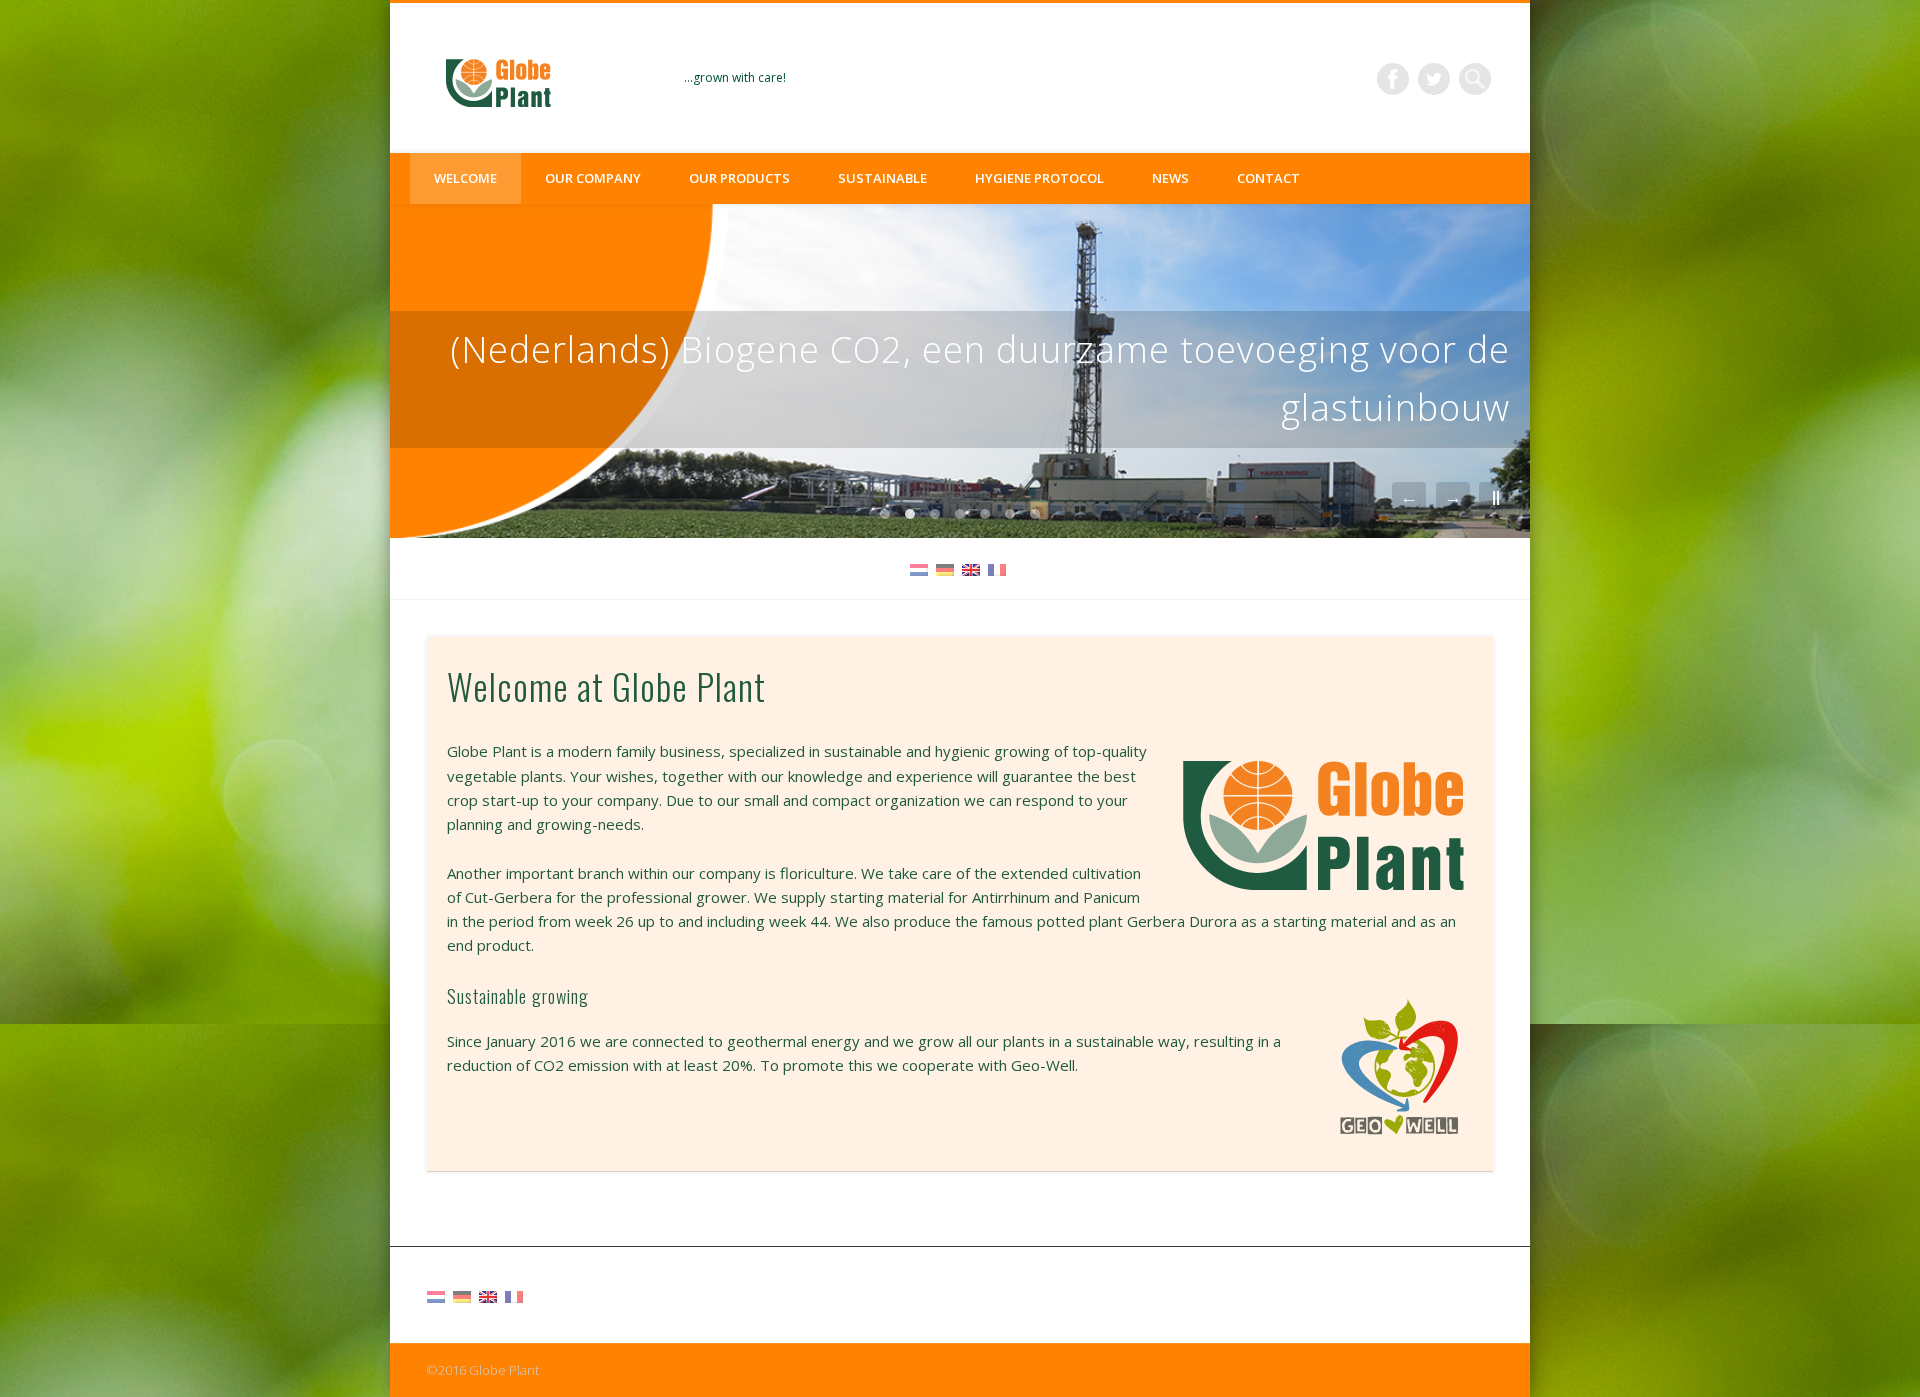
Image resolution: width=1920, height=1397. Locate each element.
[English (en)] (971, 568)
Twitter (1434, 79)
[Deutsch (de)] (945, 568)
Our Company (593, 178)
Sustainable (882, 178)
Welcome (465, 178)
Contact (1268, 178)
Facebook (1393, 79)
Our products (739, 178)
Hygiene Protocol (1039, 178)
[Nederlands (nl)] (919, 568)
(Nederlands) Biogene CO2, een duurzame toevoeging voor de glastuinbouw (980, 378)
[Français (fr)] (997, 568)
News (1170, 178)
